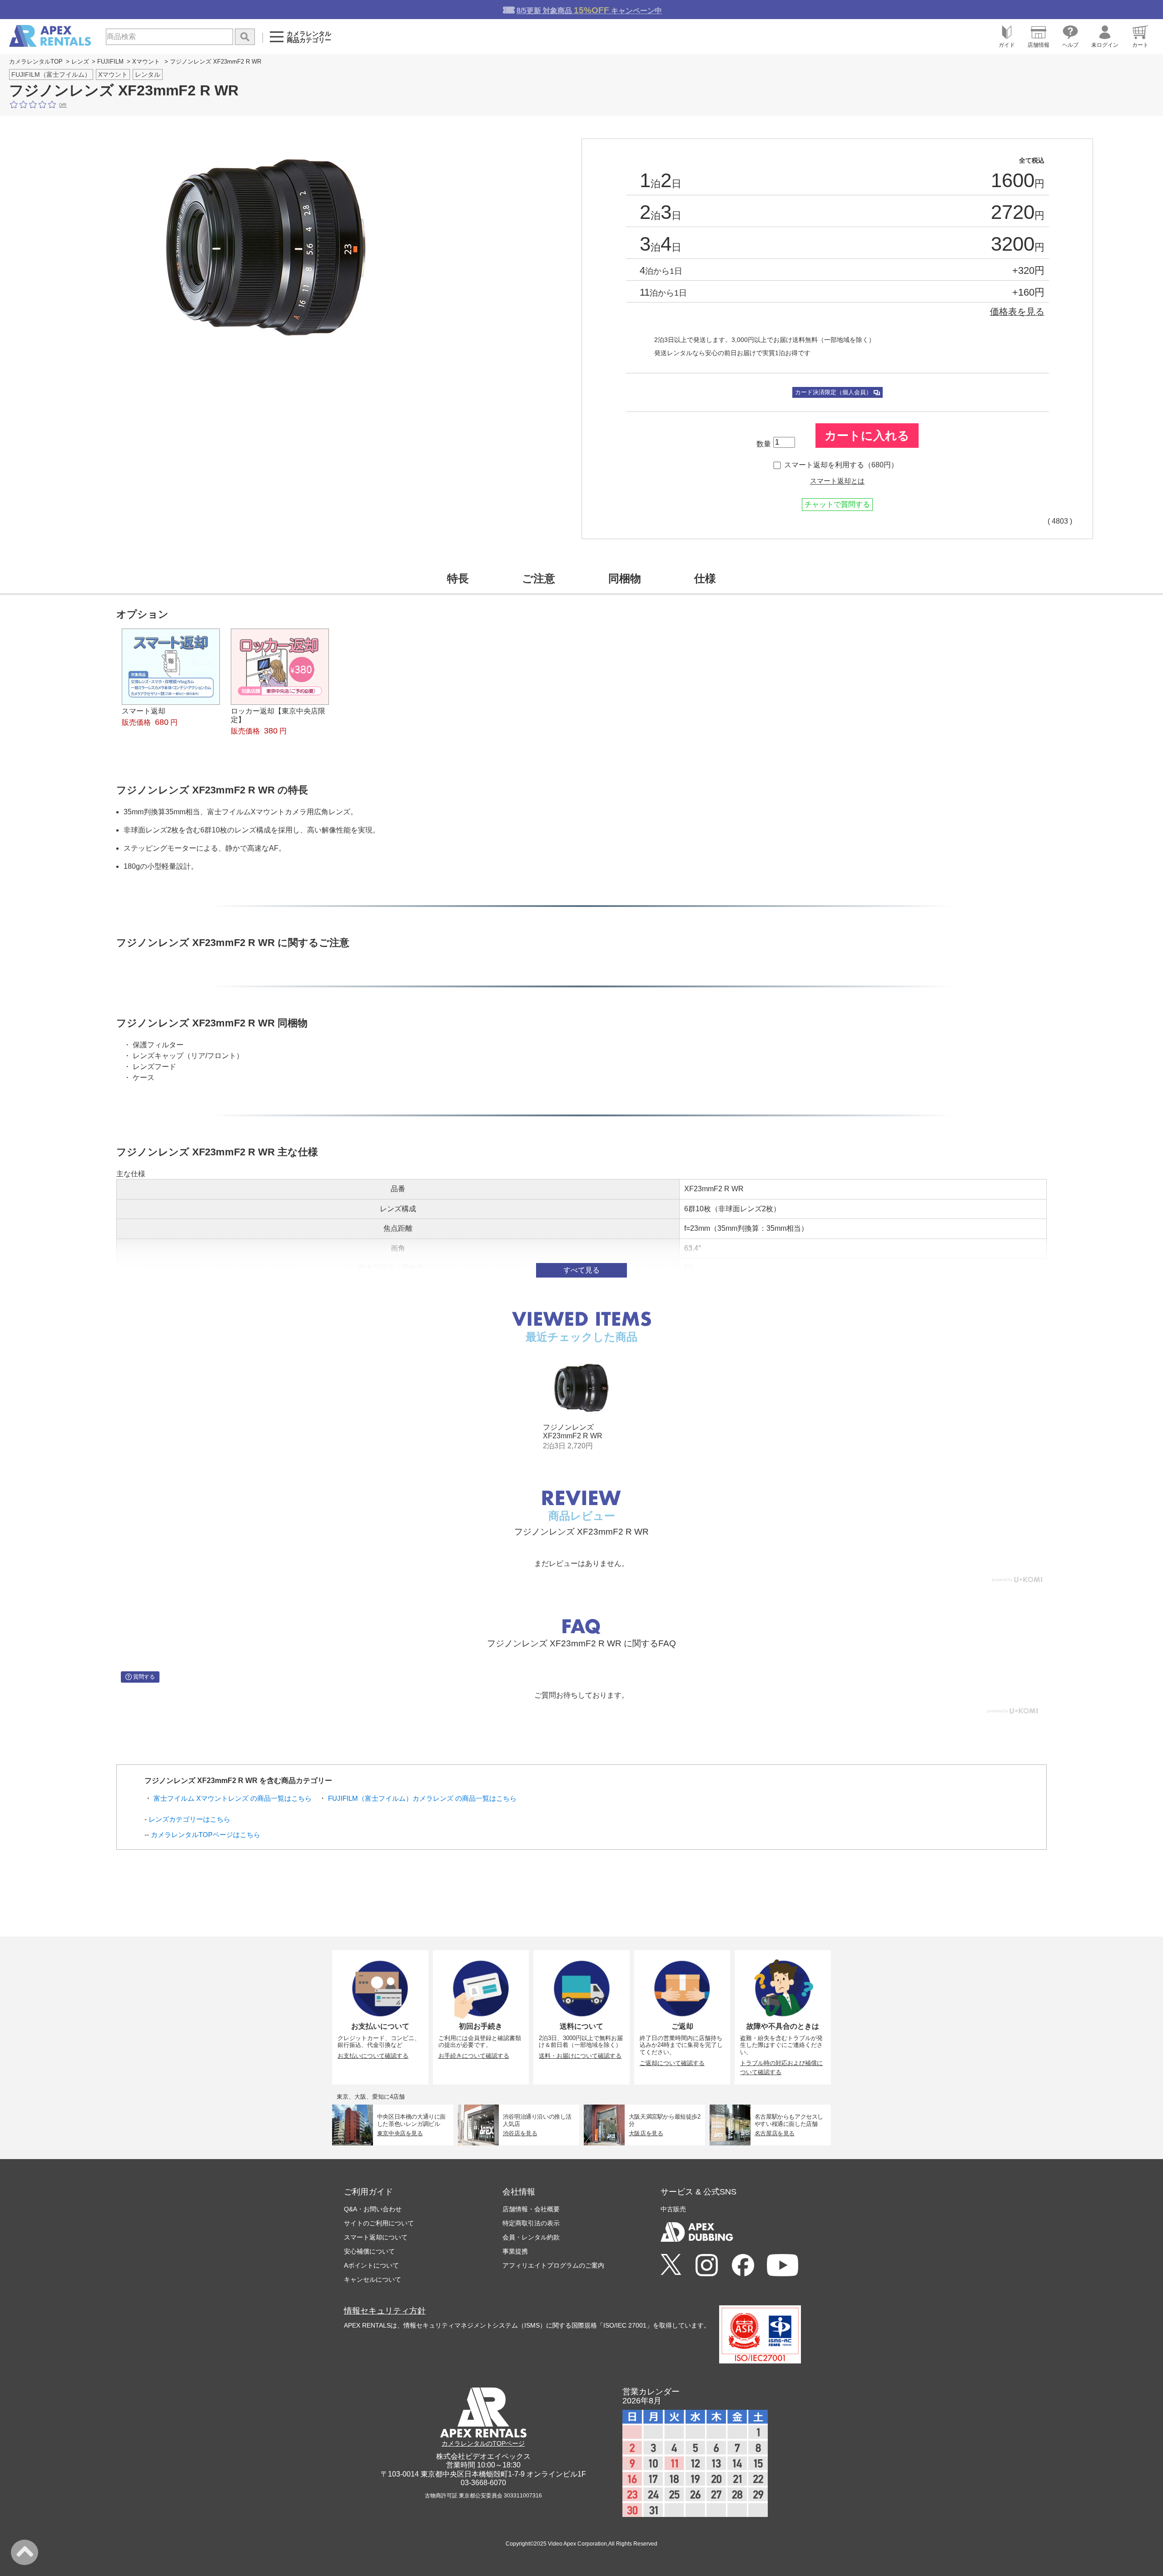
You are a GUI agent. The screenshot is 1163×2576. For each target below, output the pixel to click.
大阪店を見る (646, 2133)
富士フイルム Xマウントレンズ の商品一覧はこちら (233, 1798)
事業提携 (515, 2251)
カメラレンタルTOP (36, 62)
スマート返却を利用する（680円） (841, 465)
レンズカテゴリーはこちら (189, 1819)
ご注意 (539, 578)
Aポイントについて (371, 2265)
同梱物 (625, 578)
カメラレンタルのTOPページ (483, 2443)
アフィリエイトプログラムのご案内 (553, 2265)
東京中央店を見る (400, 2133)
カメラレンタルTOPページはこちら (206, 1835)
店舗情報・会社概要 (531, 2209)
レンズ (80, 62)
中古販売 (673, 2209)
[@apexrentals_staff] (707, 2266)
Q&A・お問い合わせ (373, 2209)
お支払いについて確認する (373, 2056)
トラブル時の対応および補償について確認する (781, 2068)
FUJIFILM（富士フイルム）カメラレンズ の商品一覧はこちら (422, 1798)
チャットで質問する (837, 504)
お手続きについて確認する (474, 2056)
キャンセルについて (373, 2279)
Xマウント (146, 62)
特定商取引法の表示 (531, 2223)
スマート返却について (376, 2237)
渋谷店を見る (520, 2133)
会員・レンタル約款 (531, 2237)
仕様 (705, 578)
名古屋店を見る (775, 2133)
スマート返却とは (837, 481)
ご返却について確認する (672, 2063)
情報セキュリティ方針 (385, 2311)
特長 (458, 578)
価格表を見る (1017, 312)
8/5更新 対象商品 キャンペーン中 (589, 10)
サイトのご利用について (379, 2223)
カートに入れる (867, 436)
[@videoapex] (743, 2266)
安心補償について (369, 2251)
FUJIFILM (110, 62)
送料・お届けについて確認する (580, 2056)
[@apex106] (671, 2265)
